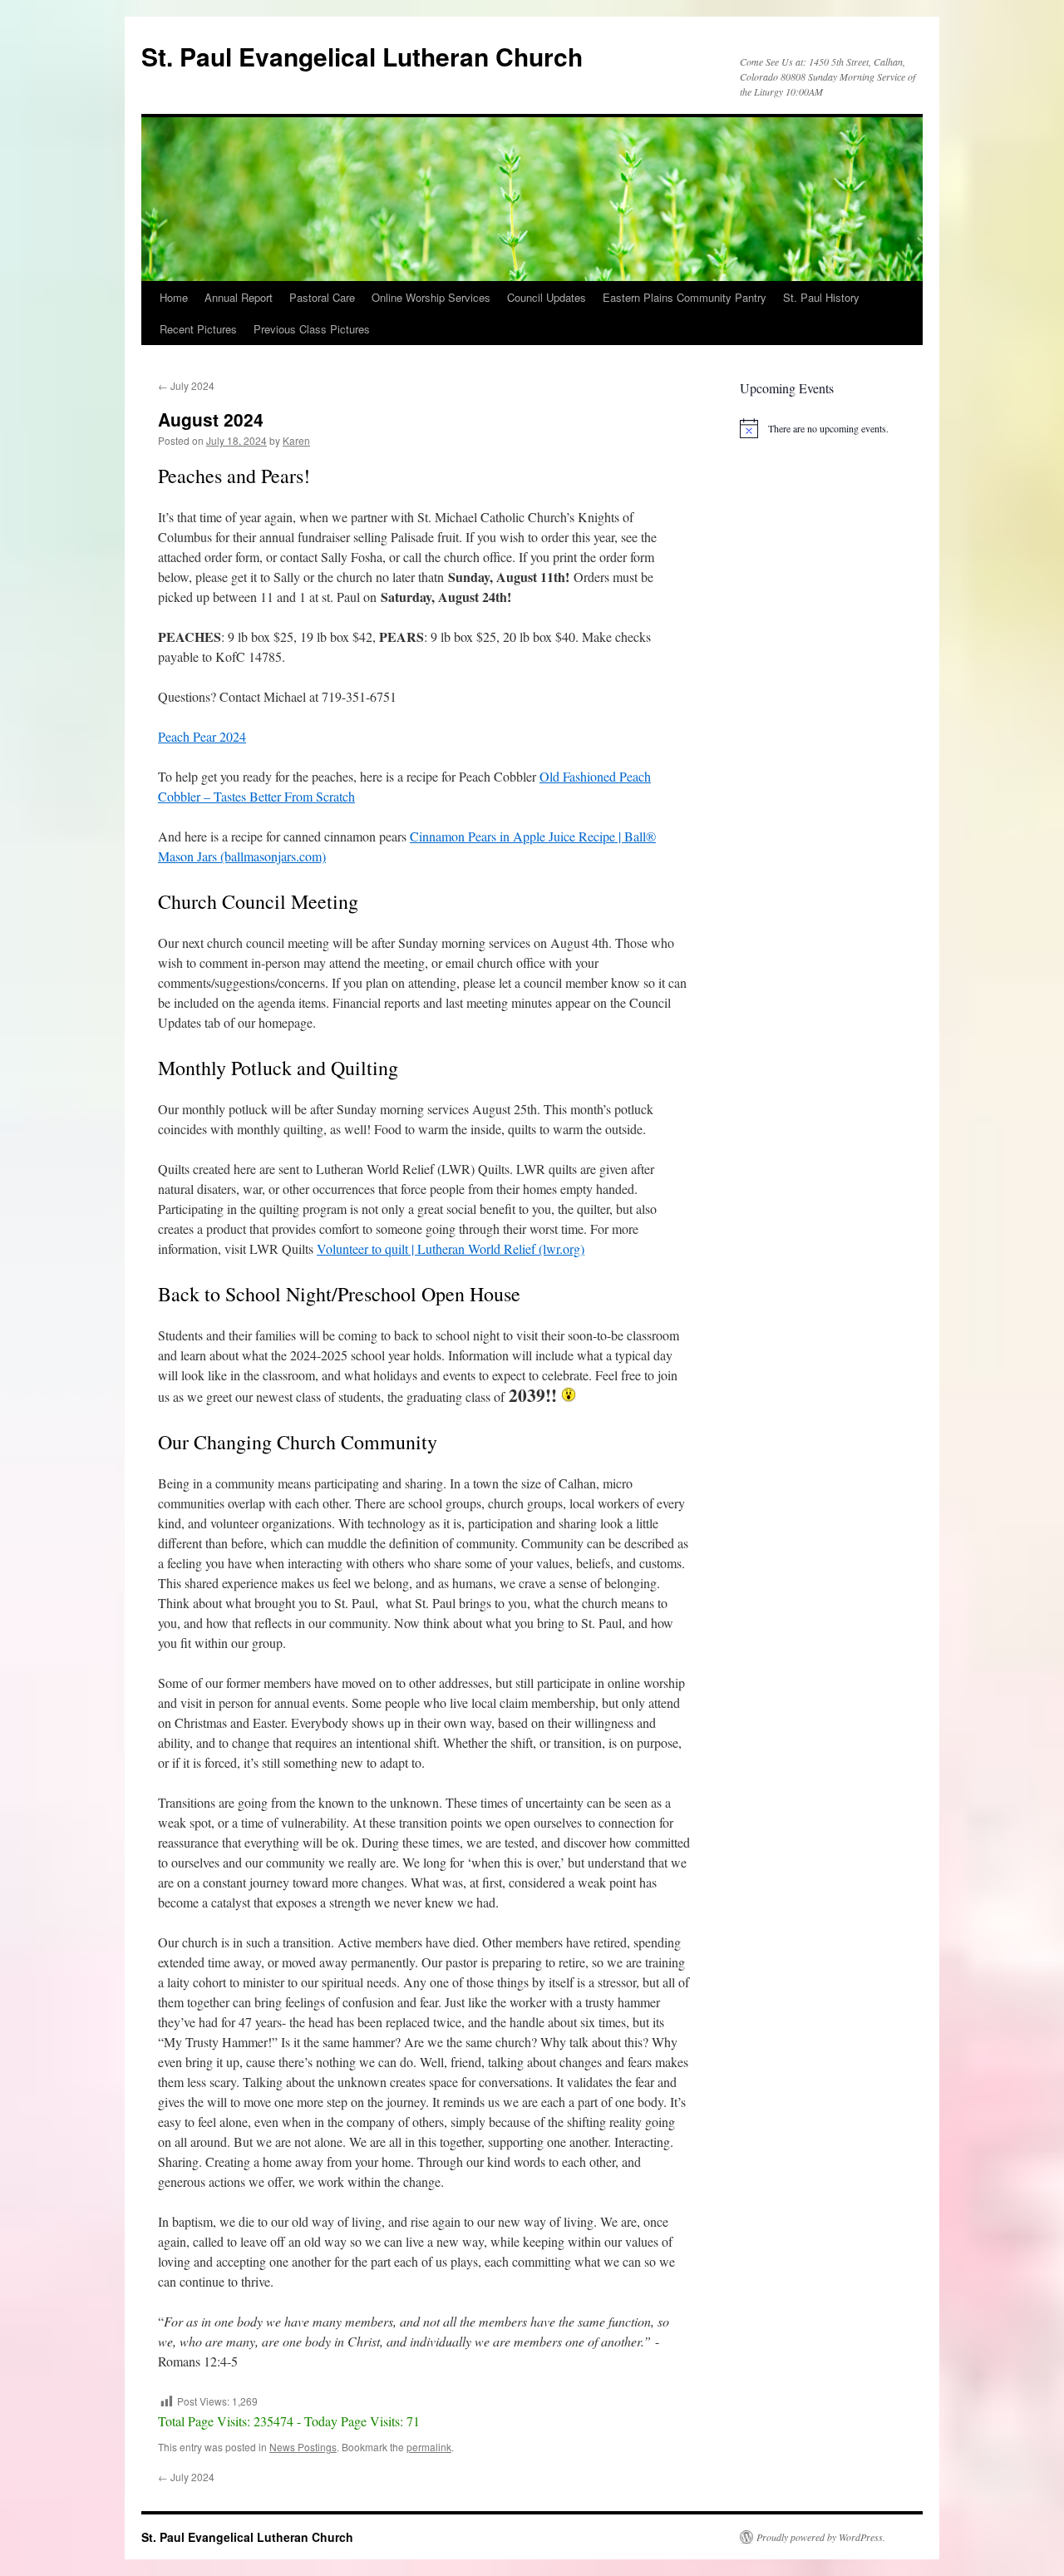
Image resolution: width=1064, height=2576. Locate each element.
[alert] (823, 428)
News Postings (303, 2447)
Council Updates (547, 297)
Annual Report (239, 297)
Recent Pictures (198, 329)
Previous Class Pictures (312, 329)
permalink (429, 2447)
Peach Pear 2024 (202, 736)
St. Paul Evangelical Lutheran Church (362, 56)
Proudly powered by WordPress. (821, 2537)
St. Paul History (821, 297)
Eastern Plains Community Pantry (685, 297)
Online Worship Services (431, 297)
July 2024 (186, 385)
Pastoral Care (322, 297)
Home (174, 297)
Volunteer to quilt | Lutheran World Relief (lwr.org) (451, 1249)
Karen (296, 440)
